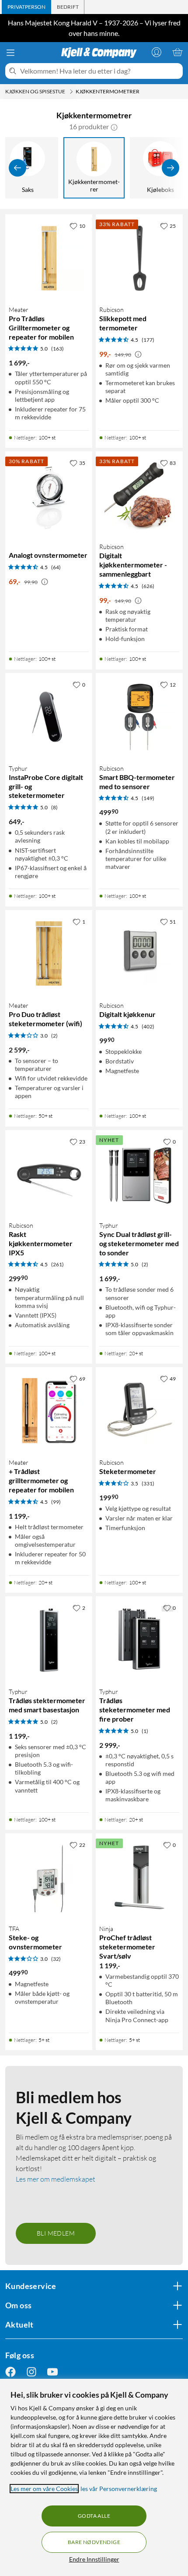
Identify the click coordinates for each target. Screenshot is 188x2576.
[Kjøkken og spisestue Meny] (71, 92)
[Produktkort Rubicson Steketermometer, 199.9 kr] (139, 1411)
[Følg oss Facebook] (10, 2372)
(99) (56, 1502)
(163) (57, 349)
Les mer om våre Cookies (44, 2489)
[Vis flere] (171, 168)
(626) (148, 586)
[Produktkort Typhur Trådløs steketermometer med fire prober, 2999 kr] (139, 1640)
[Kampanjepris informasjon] (138, 354)
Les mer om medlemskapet (56, 2179)
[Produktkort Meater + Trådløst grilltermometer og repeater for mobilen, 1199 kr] (49, 1411)
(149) (148, 798)
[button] (114, 127)
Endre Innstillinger (94, 2559)
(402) (148, 1026)
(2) (54, 1036)
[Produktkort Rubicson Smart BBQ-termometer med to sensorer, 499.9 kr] (139, 717)
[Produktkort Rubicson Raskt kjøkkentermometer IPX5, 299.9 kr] (49, 1174)
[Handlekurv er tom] (178, 52)
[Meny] (10, 53)
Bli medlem (56, 2233)
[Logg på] (157, 52)
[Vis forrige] (17, 168)
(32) (56, 1959)
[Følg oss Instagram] (31, 2372)
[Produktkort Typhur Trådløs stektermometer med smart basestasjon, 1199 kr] (49, 1640)
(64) (56, 567)
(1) (145, 1731)
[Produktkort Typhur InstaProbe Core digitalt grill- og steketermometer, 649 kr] (49, 717)
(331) (148, 1483)
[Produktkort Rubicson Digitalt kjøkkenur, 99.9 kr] (139, 954)
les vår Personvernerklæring (119, 2489)
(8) (54, 807)
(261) (57, 1264)
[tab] (26, 7)
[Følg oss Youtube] (52, 2372)
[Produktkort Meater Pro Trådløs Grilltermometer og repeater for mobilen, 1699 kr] (49, 258)
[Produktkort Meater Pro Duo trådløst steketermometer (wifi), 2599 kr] (49, 954)
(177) (148, 340)
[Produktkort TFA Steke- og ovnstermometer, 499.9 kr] (49, 1877)
